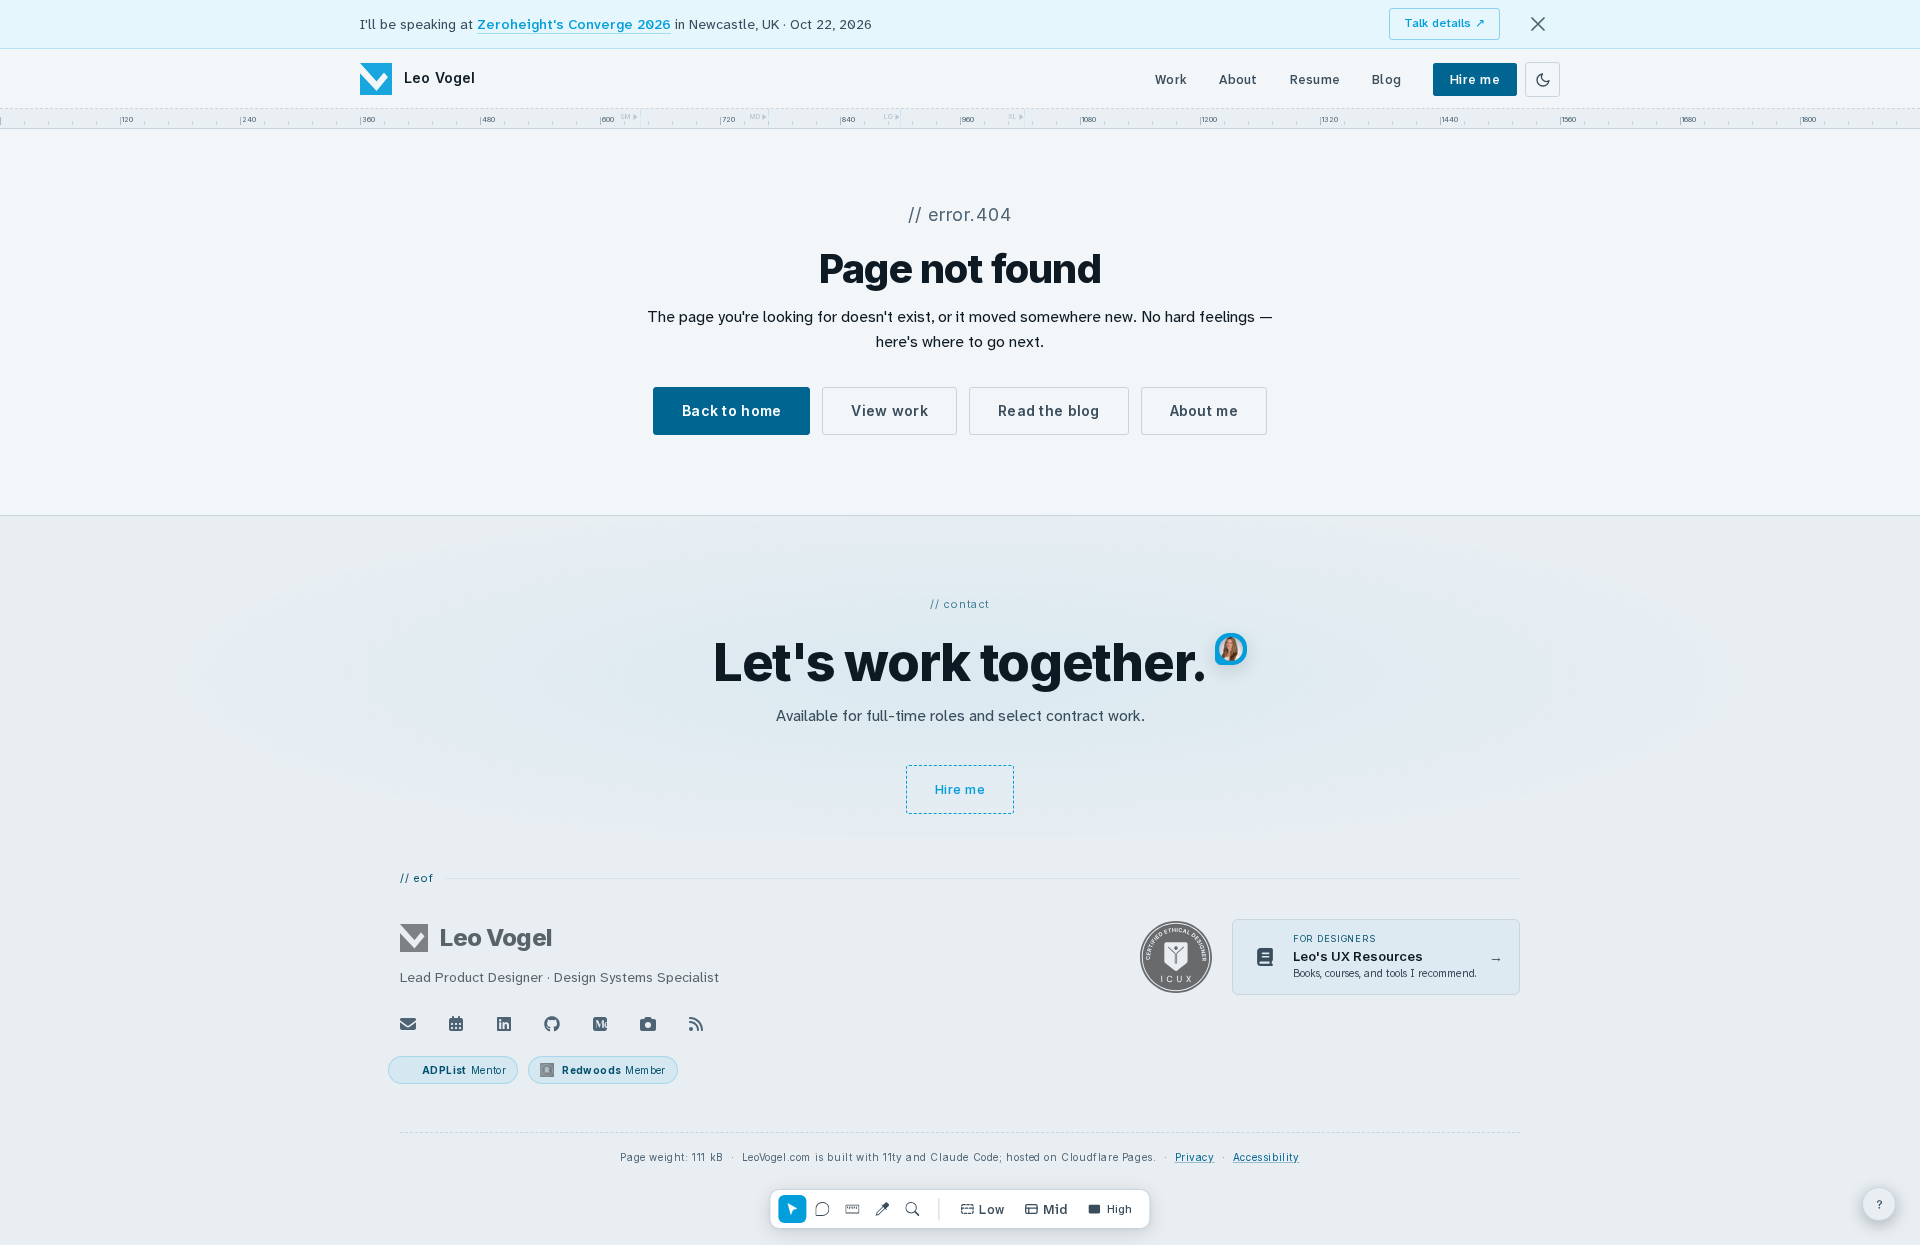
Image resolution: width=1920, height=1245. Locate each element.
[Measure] (852, 1209)
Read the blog (1049, 410)
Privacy (1195, 1157)
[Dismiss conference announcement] (1538, 24)
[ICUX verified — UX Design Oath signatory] (1176, 957)
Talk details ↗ (1444, 23)
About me (1204, 410)
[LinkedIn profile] (504, 1024)
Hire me (1475, 79)
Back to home (731, 410)
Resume (1315, 79)
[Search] (912, 1209)
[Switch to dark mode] (1542, 79)
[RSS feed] (696, 1024)
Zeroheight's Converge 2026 (574, 24)
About (1238, 79)
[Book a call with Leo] (456, 1024)
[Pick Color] (882, 1209)
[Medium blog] (600, 1024)
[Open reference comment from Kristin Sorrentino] (1231, 649)
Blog (1386, 79)
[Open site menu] (1879, 1204)
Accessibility (1266, 1157)
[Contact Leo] (408, 1024)
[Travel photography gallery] (648, 1024)
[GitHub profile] (552, 1024)
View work (889, 410)
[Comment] (822, 1209)
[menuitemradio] (982, 1209)
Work (1171, 79)
